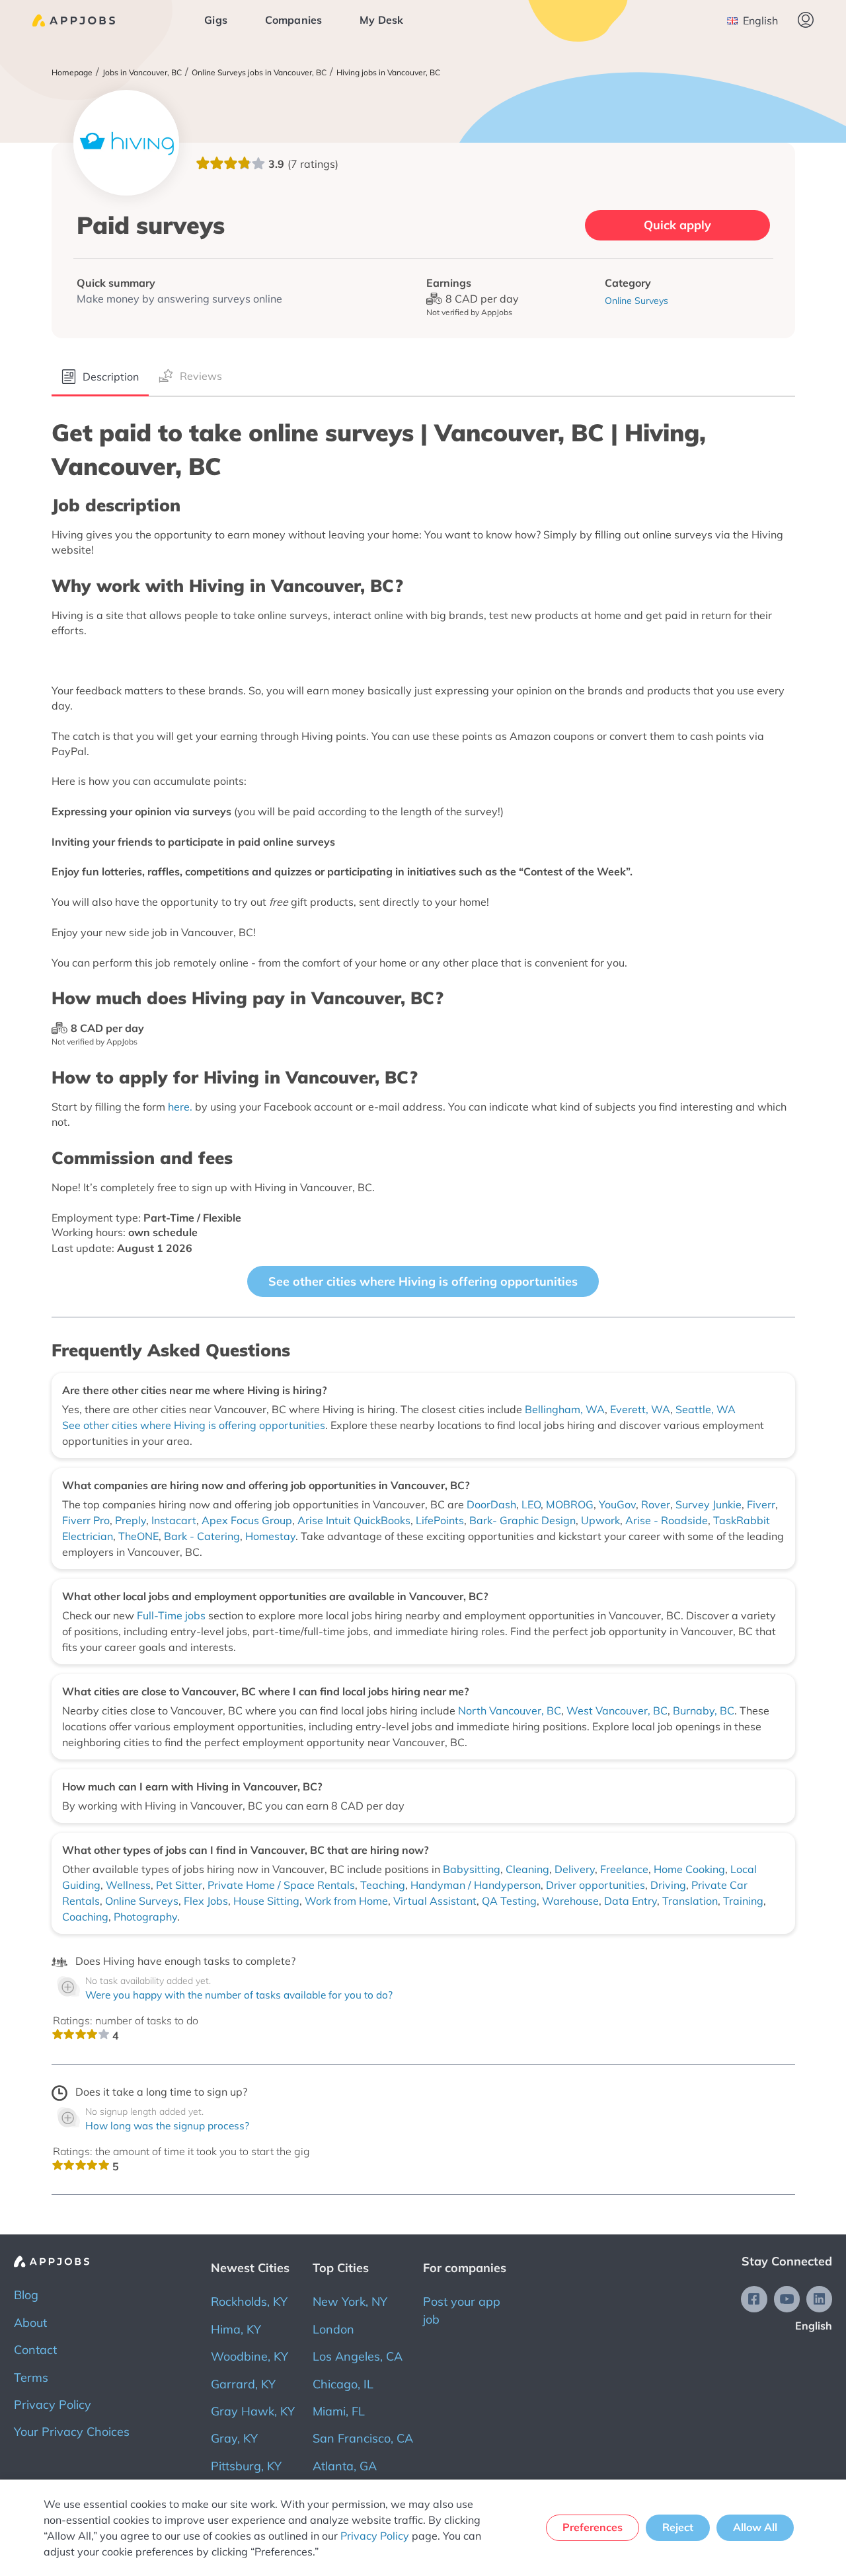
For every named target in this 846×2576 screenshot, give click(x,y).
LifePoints (440, 1520)
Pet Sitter (179, 1885)
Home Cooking (689, 1869)
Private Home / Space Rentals (281, 1885)
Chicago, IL (343, 2384)
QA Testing (509, 1901)
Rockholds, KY (249, 2301)
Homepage (72, 73)
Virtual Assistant (435, 1901)
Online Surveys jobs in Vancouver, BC (259, 73)
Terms (31, 2377)
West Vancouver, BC (617, 1711)
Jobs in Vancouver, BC (142, 73)
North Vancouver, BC (510, 1711)
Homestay (270, 1536)
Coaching (85, 1917)
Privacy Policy (53, 2405)
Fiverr (761, 1504)
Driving (668, 1885)
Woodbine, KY (250, 2356)
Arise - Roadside (667, 1520)
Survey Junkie (709, 1504)
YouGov (617, 1504)
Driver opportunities (596, 1885)
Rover (656, 1504)
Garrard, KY (243, 2384)
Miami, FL (339, 2411)
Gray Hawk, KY (253, 2411)
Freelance (624, 1869)
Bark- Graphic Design (522, 1520)
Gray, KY (234, 2438)
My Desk (381, 20)
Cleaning (527, 1869)
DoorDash (491, 1504)
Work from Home (346, 1901)
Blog (26, 2295)
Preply (131, 1520)
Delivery (575, 1869)
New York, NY (350, 2301)
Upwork (600, 1520)
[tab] (100, 378)
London (333, 2329)
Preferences (593, 2527)
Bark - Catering (202, 1536)
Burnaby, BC (704, 1711)
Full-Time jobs (173, 1615)
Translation (690, 1901)
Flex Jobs (206, 1901)
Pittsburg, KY (246, 2466)
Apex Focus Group (247, 1520)
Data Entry (631, 1901)
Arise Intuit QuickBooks (354, 1520)
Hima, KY (236, 2329)
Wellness (128, 1885)
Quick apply (677, 225)
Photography (145, 1917)
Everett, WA (640, 1409)
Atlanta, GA (345, 2466)
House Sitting (266, 1901)
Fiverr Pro (86, 1520)
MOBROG (570, 1504)
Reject (678, 2527)
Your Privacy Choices (72, 2432)
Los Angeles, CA (358, 2356)
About (30, 2323)
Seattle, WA (706, 1409)
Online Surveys (142, 1901)
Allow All (755, 2527)
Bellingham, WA (565, 1409)
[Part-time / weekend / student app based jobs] (74, 20)
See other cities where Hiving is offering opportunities (423, 1281)
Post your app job (462, 2310)
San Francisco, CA (363, 2438)
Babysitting (472, 1869)
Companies (294, 20)
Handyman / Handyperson (476, 1885)
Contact (35, 2350)
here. (180, 1107)
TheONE (138, 1536)
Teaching (383, 1885)
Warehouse (570, 1901)
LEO (531, 1504)
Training (743, 1901)
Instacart (174, 1520)
